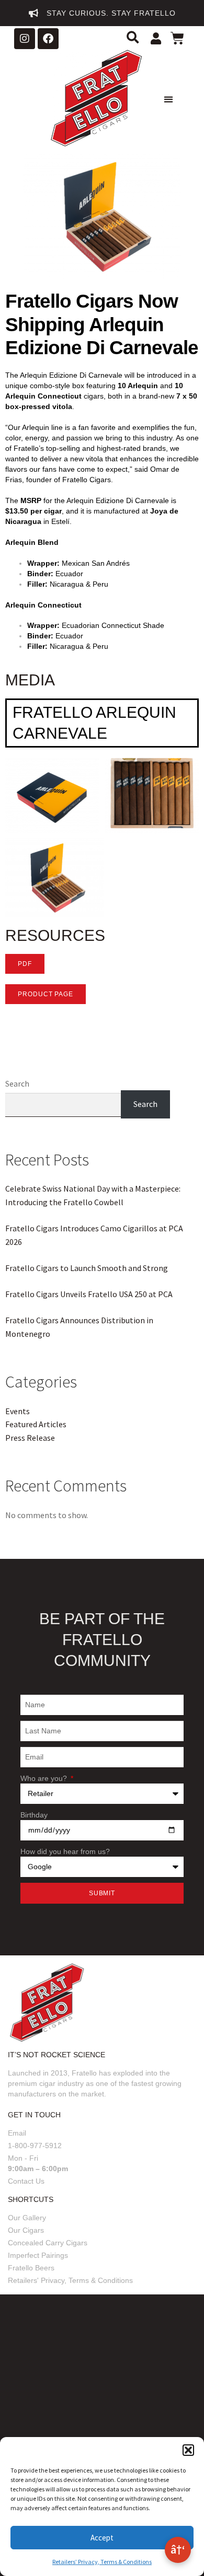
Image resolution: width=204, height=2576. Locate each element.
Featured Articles (36, 1424)
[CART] (179, 40)
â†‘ (178, 2549)
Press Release (30, 1438)
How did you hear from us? (65, 1851)
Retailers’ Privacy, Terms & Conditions (102, 2562)
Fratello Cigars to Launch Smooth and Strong (87, 1268)
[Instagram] (25, 39)
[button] (188, 2450)
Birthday (34, 1815)
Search (17, 1083)
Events (18, 1411)
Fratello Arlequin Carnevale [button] (94, 723)
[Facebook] (48, 39)
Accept (102, 2538)
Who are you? (45, 1778)
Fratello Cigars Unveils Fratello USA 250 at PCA (89, 1294)
